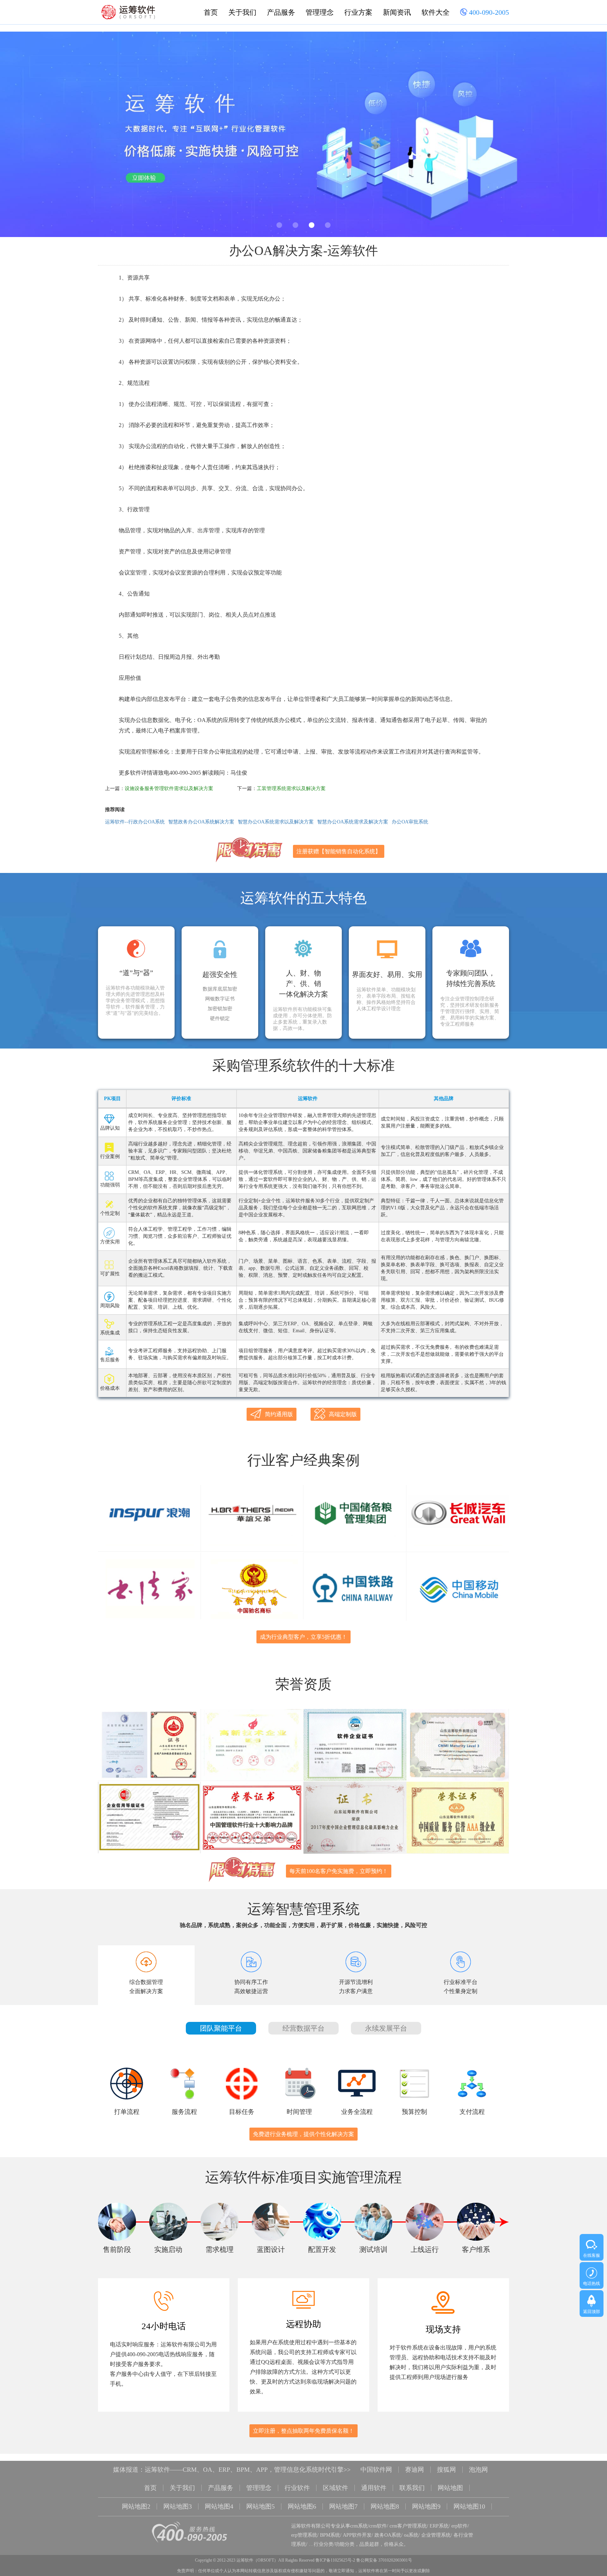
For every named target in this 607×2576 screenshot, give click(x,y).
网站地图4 (219, 2506)
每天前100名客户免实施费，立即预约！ (339, 1871)
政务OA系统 (388, 2535)
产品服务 (281, 12)
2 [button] (295, 225)
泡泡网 (478, 2470)
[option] (303, 134)
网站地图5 (260, 2506)
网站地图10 (469, 2506)
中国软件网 (376, 2470)
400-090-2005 (488, 12)
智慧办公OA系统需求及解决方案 (353, 822)
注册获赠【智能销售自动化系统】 (339, 851)
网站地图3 (178, 2506)
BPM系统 (330, 2535)
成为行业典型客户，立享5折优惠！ (303, 1637)
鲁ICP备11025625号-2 (335, 2560)
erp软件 (459, 2526)
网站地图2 (136, 2506)
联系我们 (412, 2488)
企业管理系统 (436, 2535)
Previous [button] (24, 137)
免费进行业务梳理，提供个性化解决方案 (303, 2134)
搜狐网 (446, 2470)
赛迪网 (415, 2470)
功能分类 (345, 2544)
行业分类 (324, 2544)
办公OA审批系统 (410, 822)
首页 (211, 12)
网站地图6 (302, 2506)
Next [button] (583, 137)
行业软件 (297, 2488)
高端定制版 (343, 1414)
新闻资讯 (397, 12)
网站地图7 (343, 2506)
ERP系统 (439, 2526)
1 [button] (279, 225)
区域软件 (335, 2488)
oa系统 (411, 2535)
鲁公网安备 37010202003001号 (384, 2560)
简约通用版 (279, 1414)
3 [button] (312, 225)
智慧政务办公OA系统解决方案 (201, 822)
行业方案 (358, 12)
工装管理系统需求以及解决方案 (291, 788)
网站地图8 (385, 2506)
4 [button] (328, 225)
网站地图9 (426, 2506)
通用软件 (374, 2488)
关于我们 (242, 12)
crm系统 (359, 2526)
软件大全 (436, 12)
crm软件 (378, 2526)
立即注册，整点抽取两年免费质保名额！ (303, 2431)
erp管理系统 (304, 2535)
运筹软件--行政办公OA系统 (135, 822)
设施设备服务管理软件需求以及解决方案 (169, 788)
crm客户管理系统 (408, 2526)
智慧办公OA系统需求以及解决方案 (276, 822)
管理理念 (320, 12)
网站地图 (450, 2488)
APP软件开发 (357, 2535)
